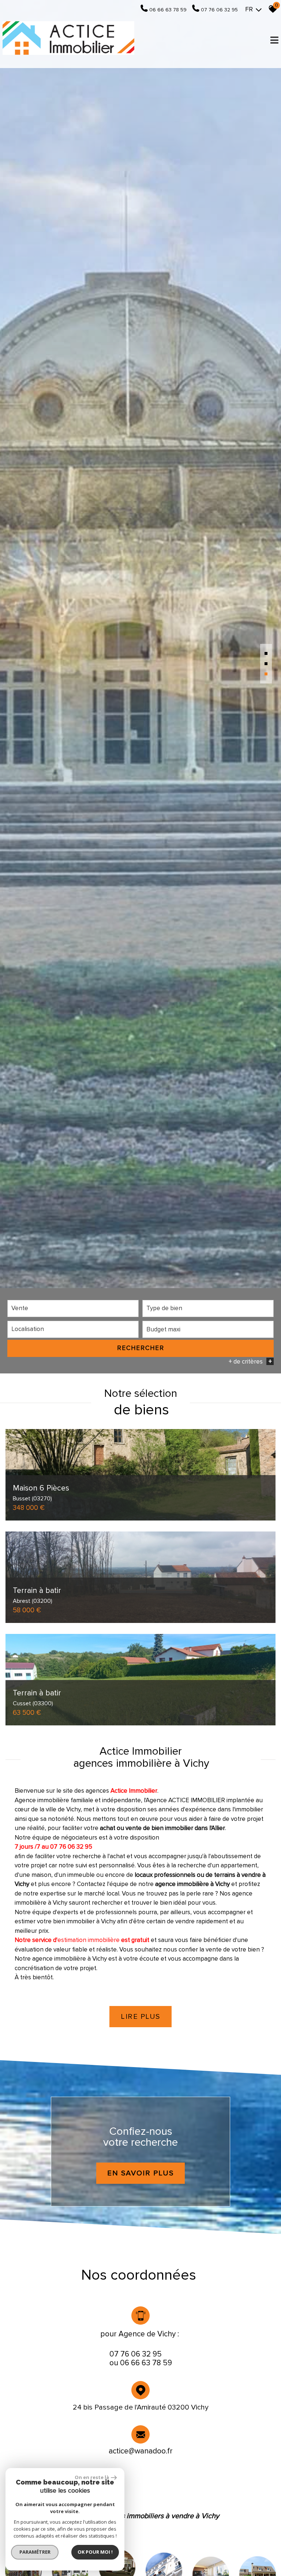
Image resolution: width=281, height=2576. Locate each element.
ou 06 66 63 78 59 (141, 2363)
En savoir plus (140, 2173)
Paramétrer (35, 2552)
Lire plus (140, 2017)
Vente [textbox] (20, 1308)
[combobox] (73, 1308)
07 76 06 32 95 (136, 2354)
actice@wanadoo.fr (141, 2451)
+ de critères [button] (250, 1362)
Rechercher (141, 1348)
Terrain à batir (37, 1595)
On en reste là (92, 2477)
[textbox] (208, 1308)
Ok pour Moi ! (95, 2552)
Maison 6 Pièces (41, 1493)
